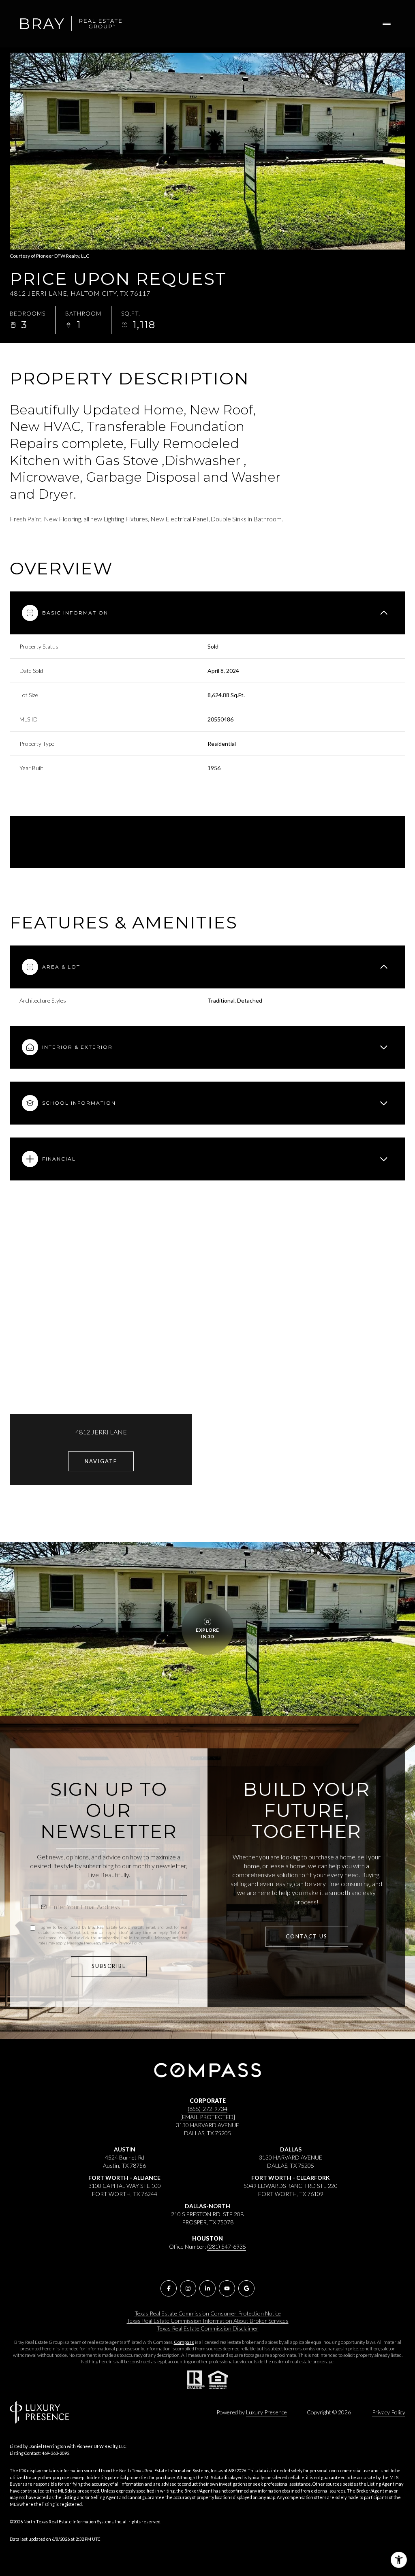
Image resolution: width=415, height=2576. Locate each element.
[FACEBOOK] (169, 2288)
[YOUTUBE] (227, 2288)
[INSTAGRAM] (188, 2288)
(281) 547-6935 (227, 2246)
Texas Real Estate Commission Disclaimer (208, 2328)
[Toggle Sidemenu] (387, 24)
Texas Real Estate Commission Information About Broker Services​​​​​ (208, 2321)
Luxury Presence (266, 2412)
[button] (307, 1937)
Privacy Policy (130, 1943)
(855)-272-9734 (207, 2109)
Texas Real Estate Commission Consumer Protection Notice (208, 2313)
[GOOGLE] (246, 2288)
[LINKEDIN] (207, 2288)
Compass (184, 2342)
